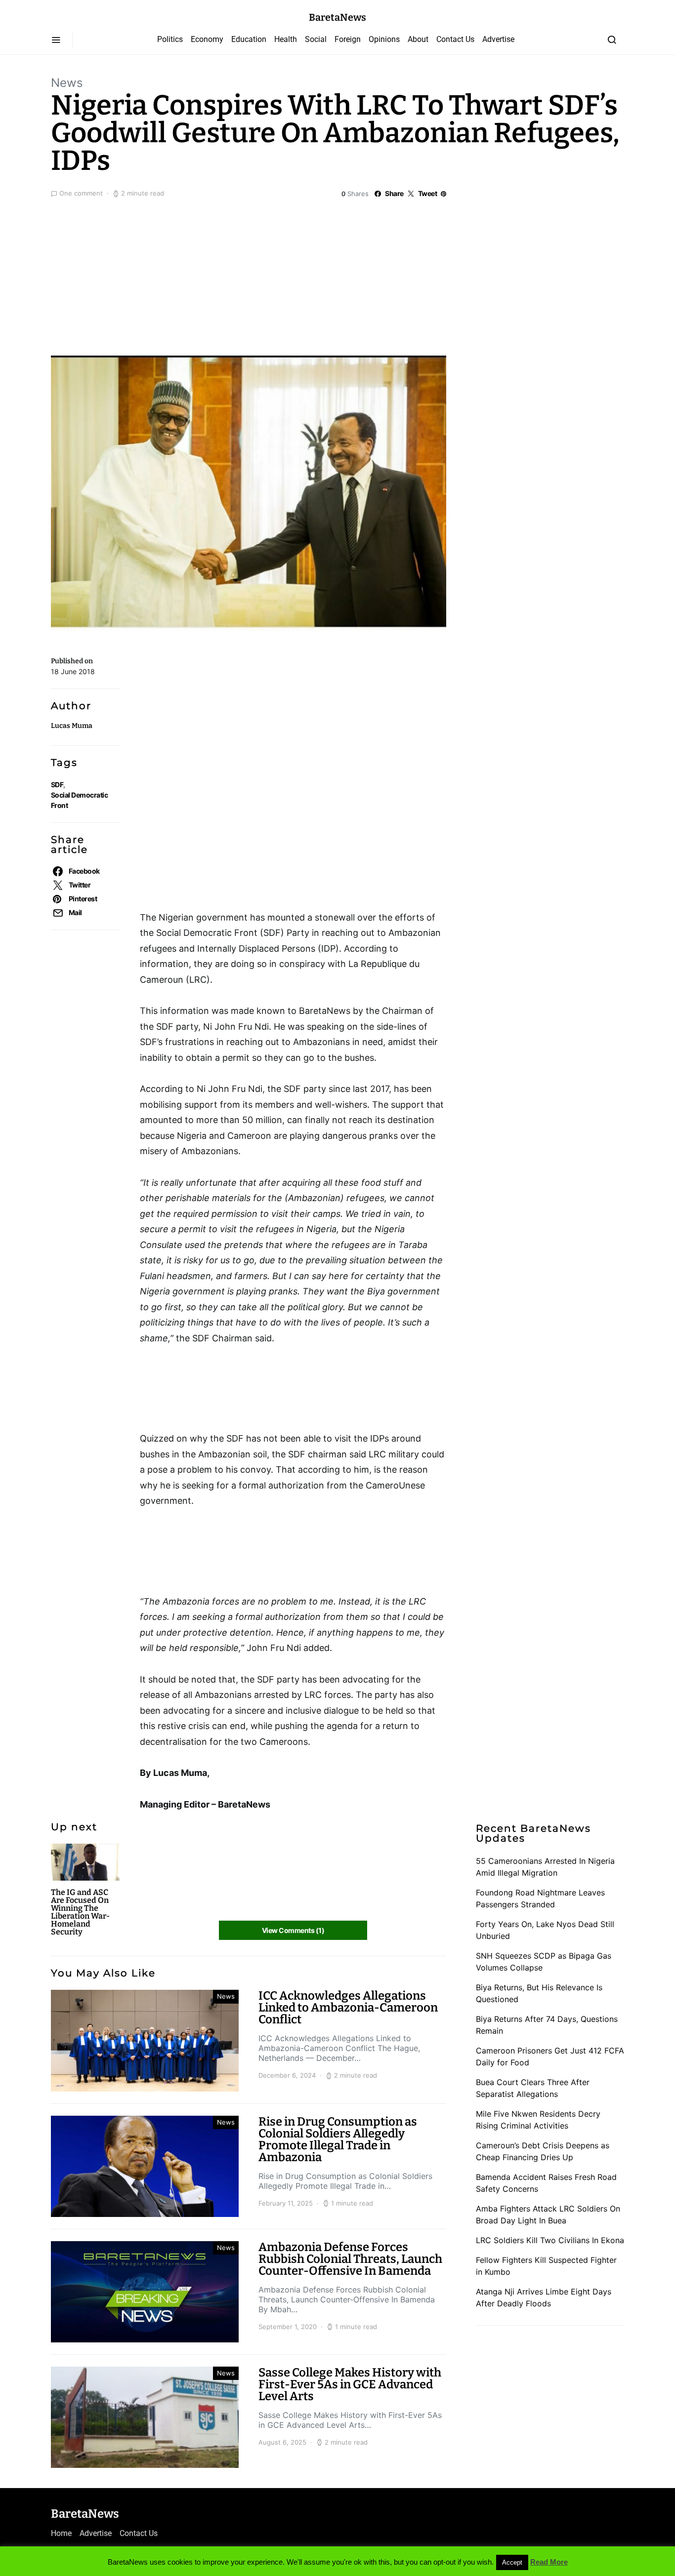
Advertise (498, 39)
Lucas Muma (72, 726)
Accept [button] (512, 2562)
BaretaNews (337, 17)
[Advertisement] (337, 275)
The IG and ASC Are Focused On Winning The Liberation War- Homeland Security (80, 1912)
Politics (170, 39)
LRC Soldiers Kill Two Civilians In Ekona (550, 2240)
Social (316, 39)
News (67, 83)
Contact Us (455, 39)
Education (249, 39)
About (418, 39)
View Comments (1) (293, 1930)
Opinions (384, 39)
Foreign (348, 39)
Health (286, 39)
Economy (207, 39)
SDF (57, 785)
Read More (549, 2562)
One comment (81, 193)
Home (61, 2533)
